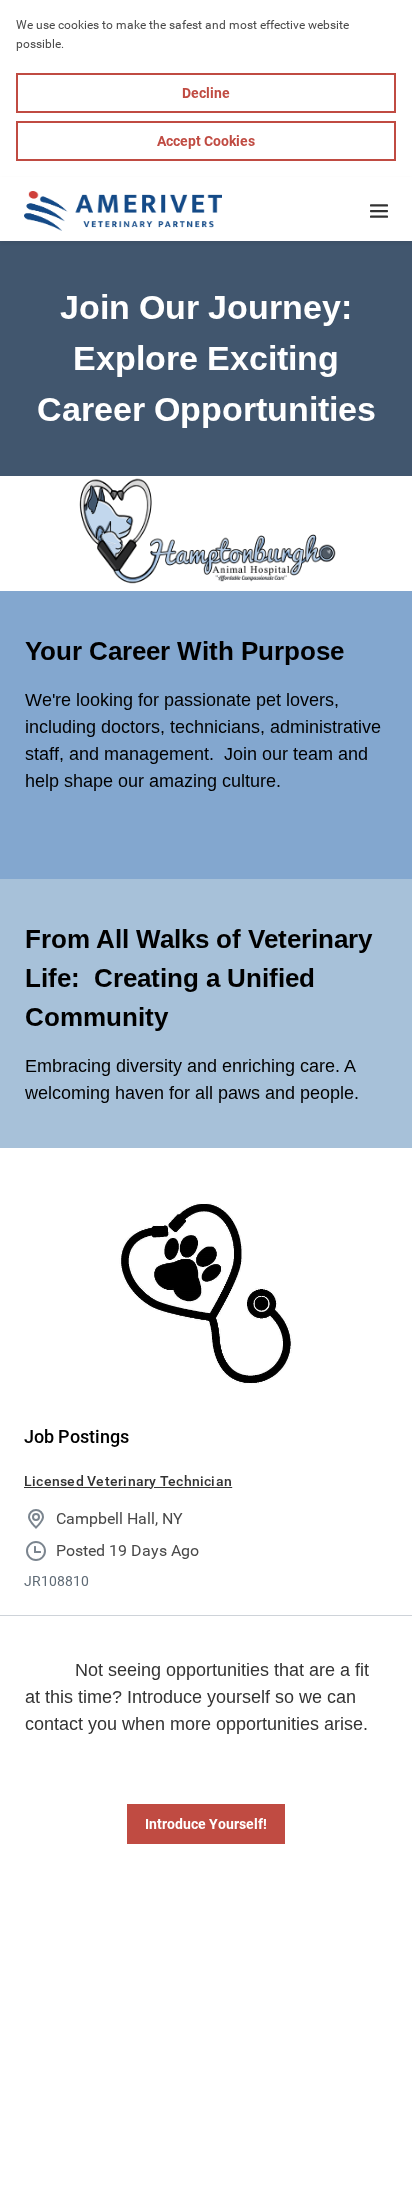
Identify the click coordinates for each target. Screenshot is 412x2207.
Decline (206, 93)
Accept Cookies (206, 141)
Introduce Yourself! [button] (206, 1824)
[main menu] (379, 211)
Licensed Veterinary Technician (128, 1481)
